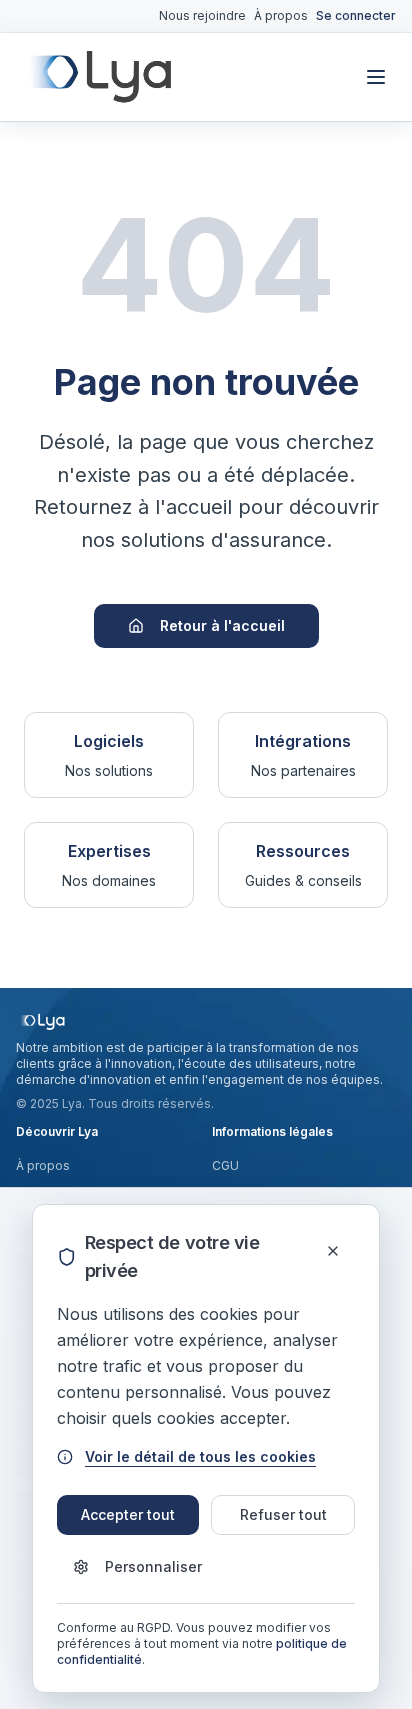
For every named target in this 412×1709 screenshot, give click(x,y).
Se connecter (356, 15)
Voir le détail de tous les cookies (200, 1456)
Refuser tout (283, 1514)
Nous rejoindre (202, 15)
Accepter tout (128, 1514)
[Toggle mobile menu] (376, 77)
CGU (225, 1165)
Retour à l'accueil (222, 625)
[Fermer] (333, 1251)
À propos (281, 15)
